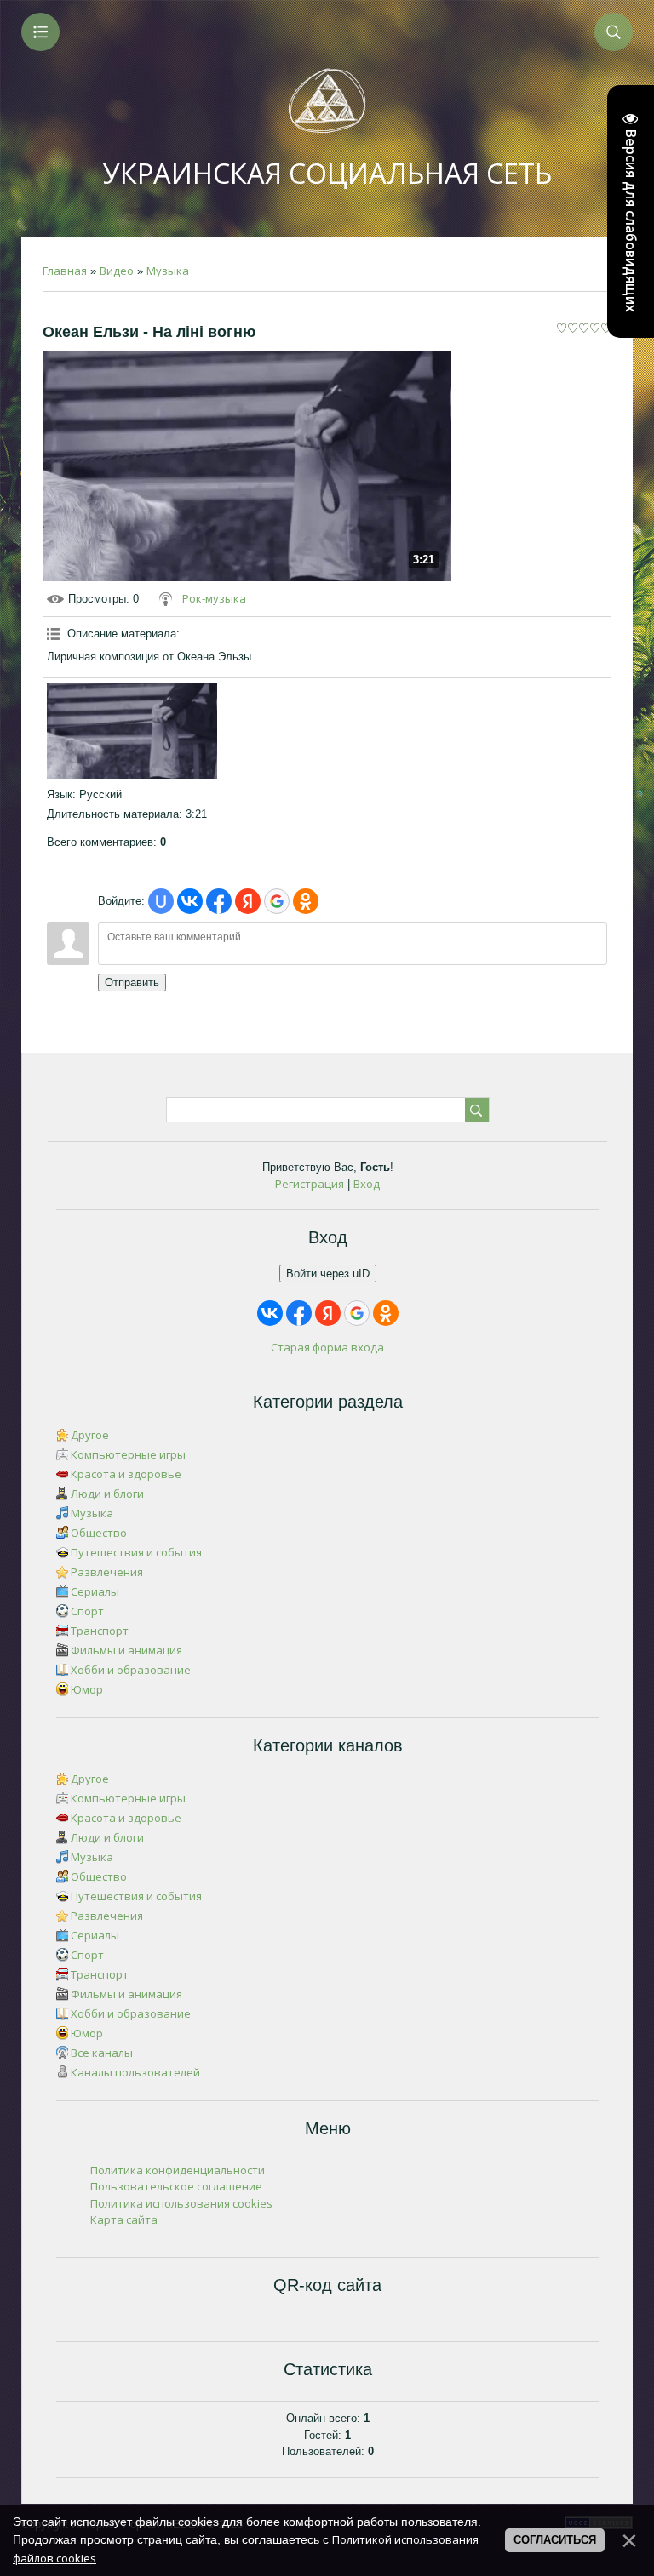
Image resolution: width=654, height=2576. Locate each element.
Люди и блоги (107, 1494)
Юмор (87, 1689)
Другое (90, 1435)
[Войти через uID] (161, 901)
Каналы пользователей (135, 2072)
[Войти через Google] (277, 901)
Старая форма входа (327, 1347)
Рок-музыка (214, 598)
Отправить (132, 982)
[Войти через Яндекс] (248, 901)
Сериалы (95, 1591)
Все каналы (102, 2053)
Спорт (87, 1611)
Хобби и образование (131, 1670)
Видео (117, 271)
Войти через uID (328, 1274)
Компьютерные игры (128, 1454)
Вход (367, 1184)
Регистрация (310, 1184)
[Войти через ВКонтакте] (190, 901)
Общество (99, 1533)
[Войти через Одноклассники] (306, 901)
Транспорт (100, 1631)
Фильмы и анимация (126, 1650)
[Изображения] (132, 730)
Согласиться (555, 2540)
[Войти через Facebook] (219, 901)
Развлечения (107, 1572)
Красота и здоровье (126, 1474)
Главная (65, 271)
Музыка (168, 271)
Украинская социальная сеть (327, 173)
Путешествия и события (136, 1552)
